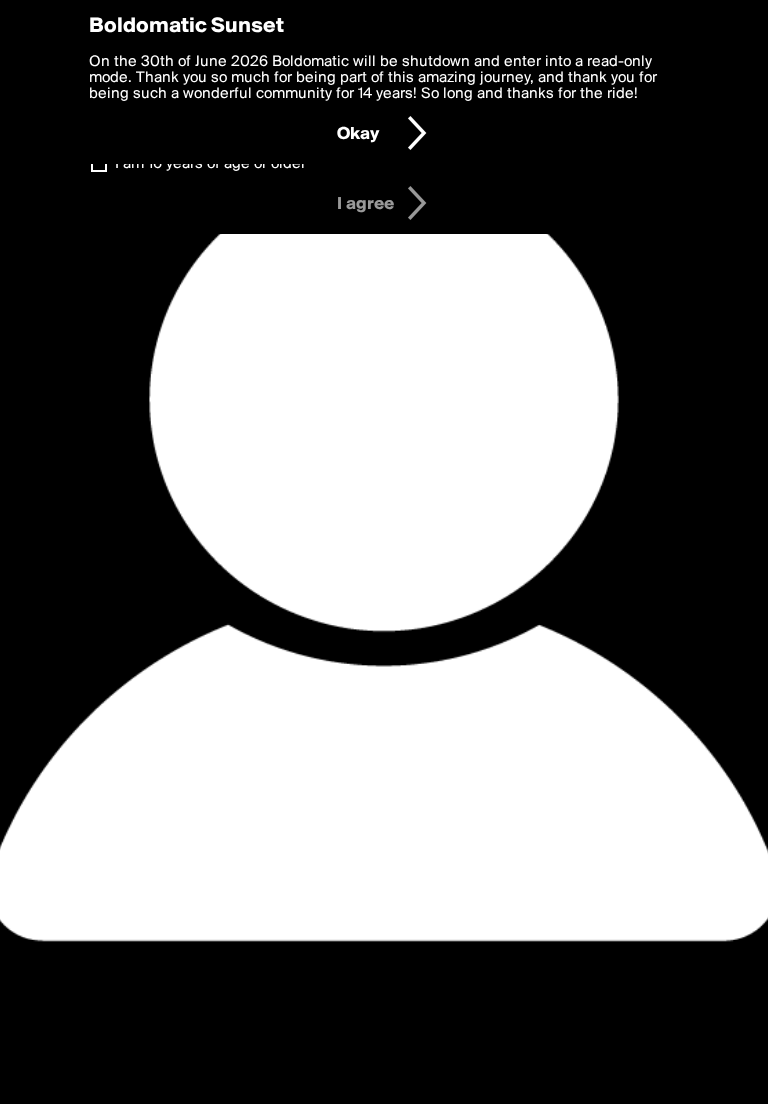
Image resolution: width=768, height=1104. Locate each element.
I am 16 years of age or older (210, 164)
